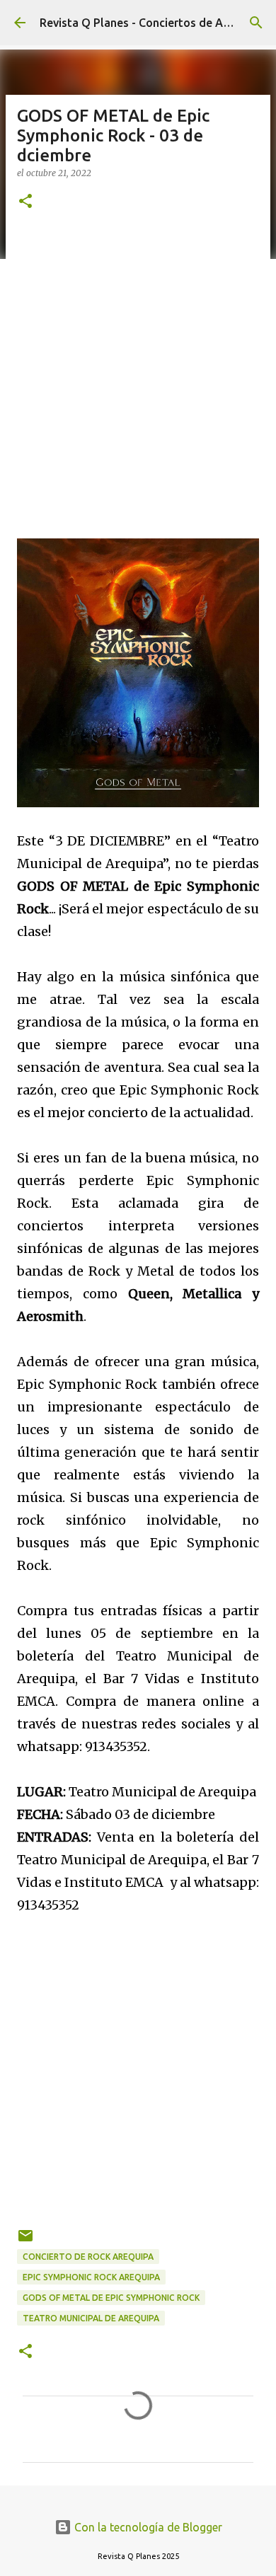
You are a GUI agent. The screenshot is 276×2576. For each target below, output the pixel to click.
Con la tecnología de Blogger (147, 2527)
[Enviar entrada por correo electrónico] (25, 2241)
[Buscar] (256, 23)
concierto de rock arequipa (88, 2257)
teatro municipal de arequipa (91, 2318)
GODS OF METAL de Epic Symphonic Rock (111, 2298)
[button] (25, 202)
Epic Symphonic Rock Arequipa (91, 2277)
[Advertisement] (138, 372)
